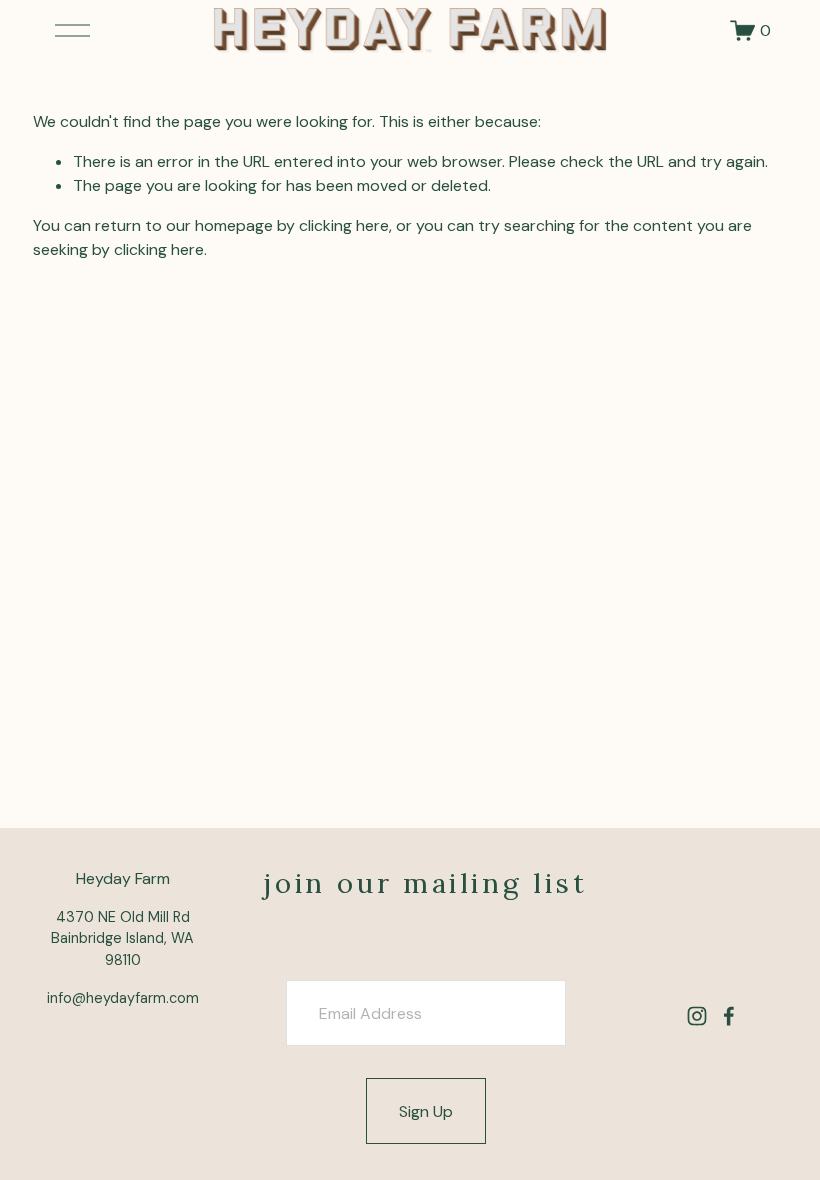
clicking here (344, 225)
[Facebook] (729, 1016)
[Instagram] (697, 1016)
